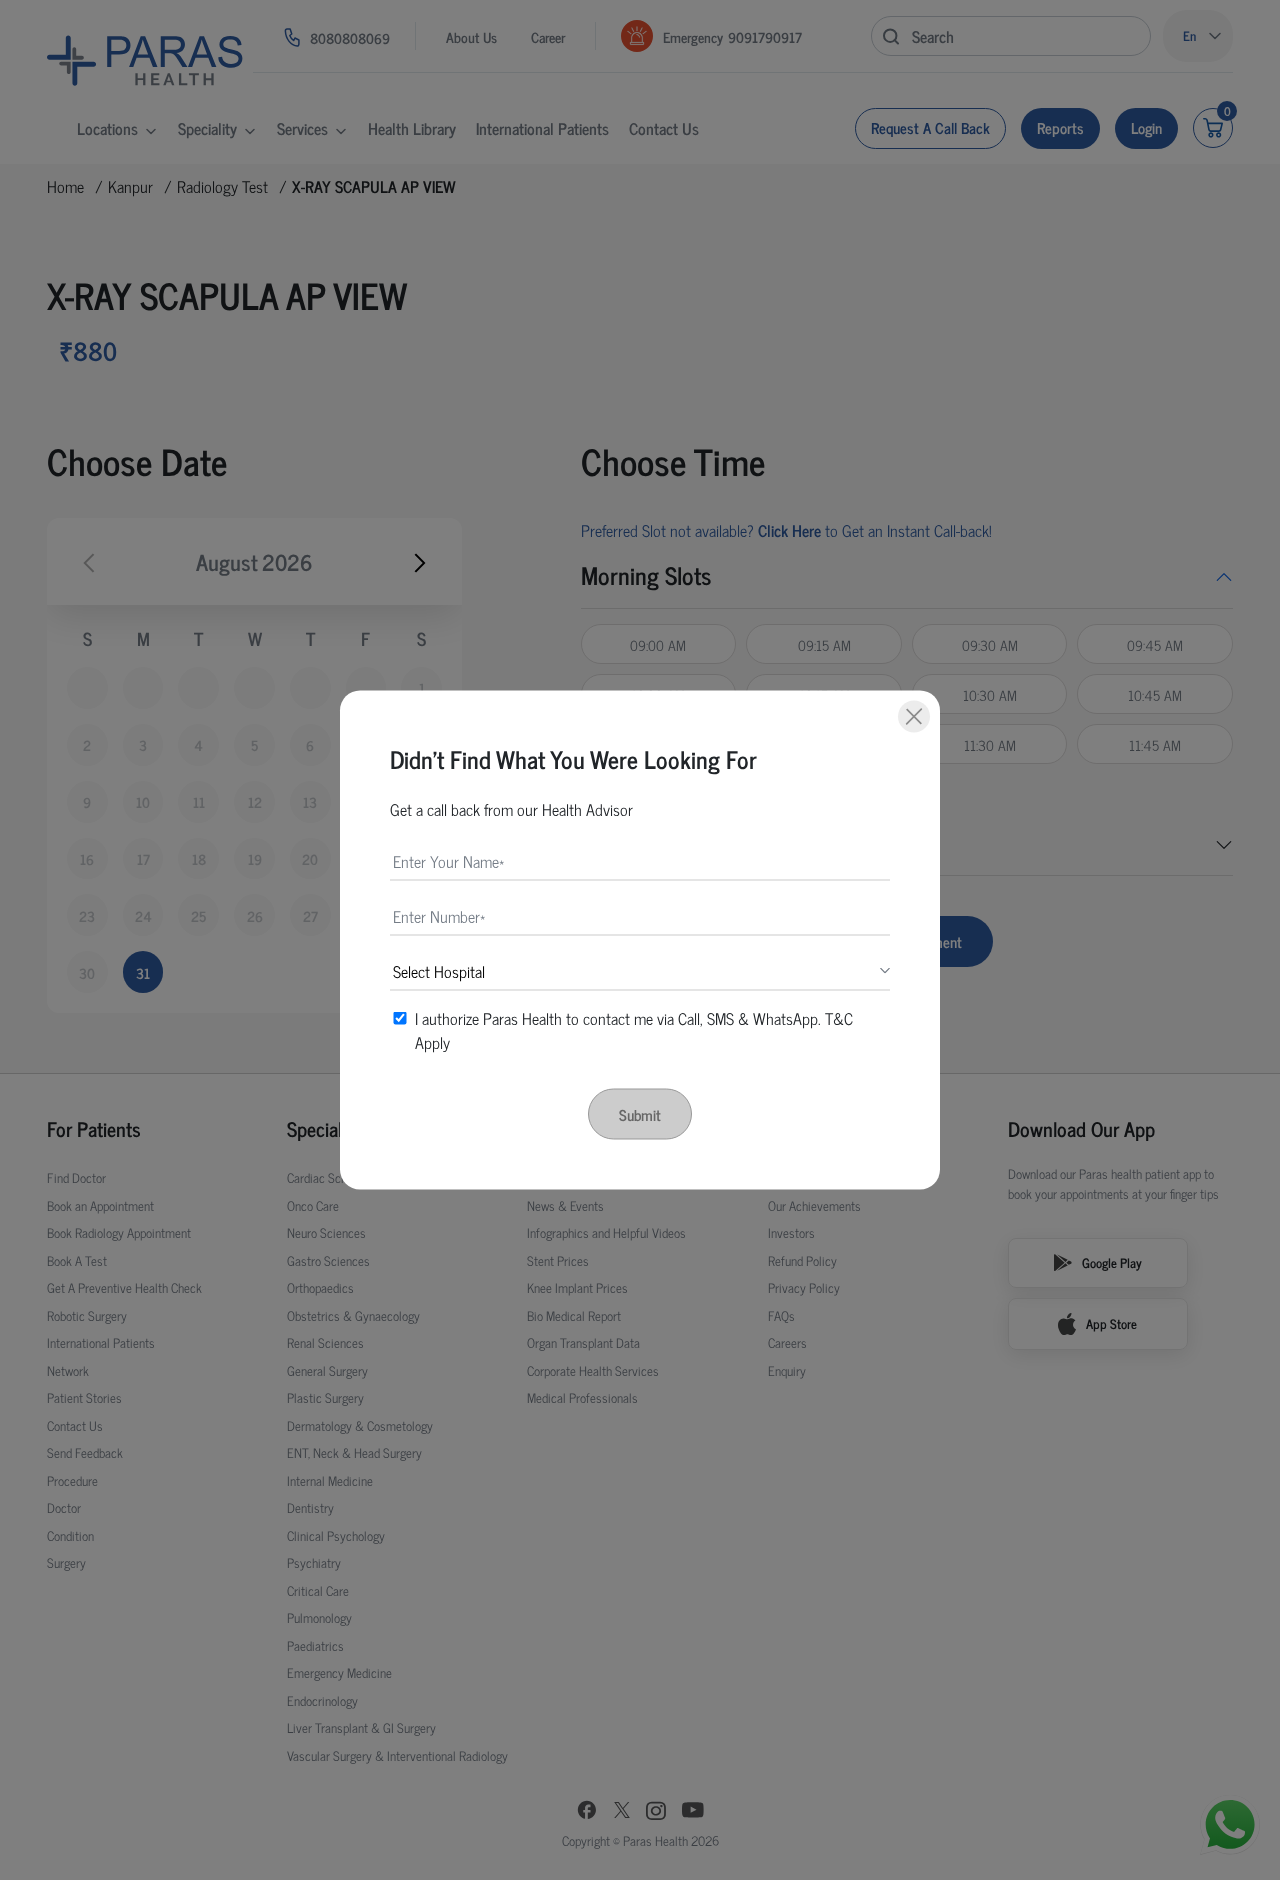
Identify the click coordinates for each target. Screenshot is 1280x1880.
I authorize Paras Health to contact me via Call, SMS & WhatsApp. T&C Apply (634, 1030)
